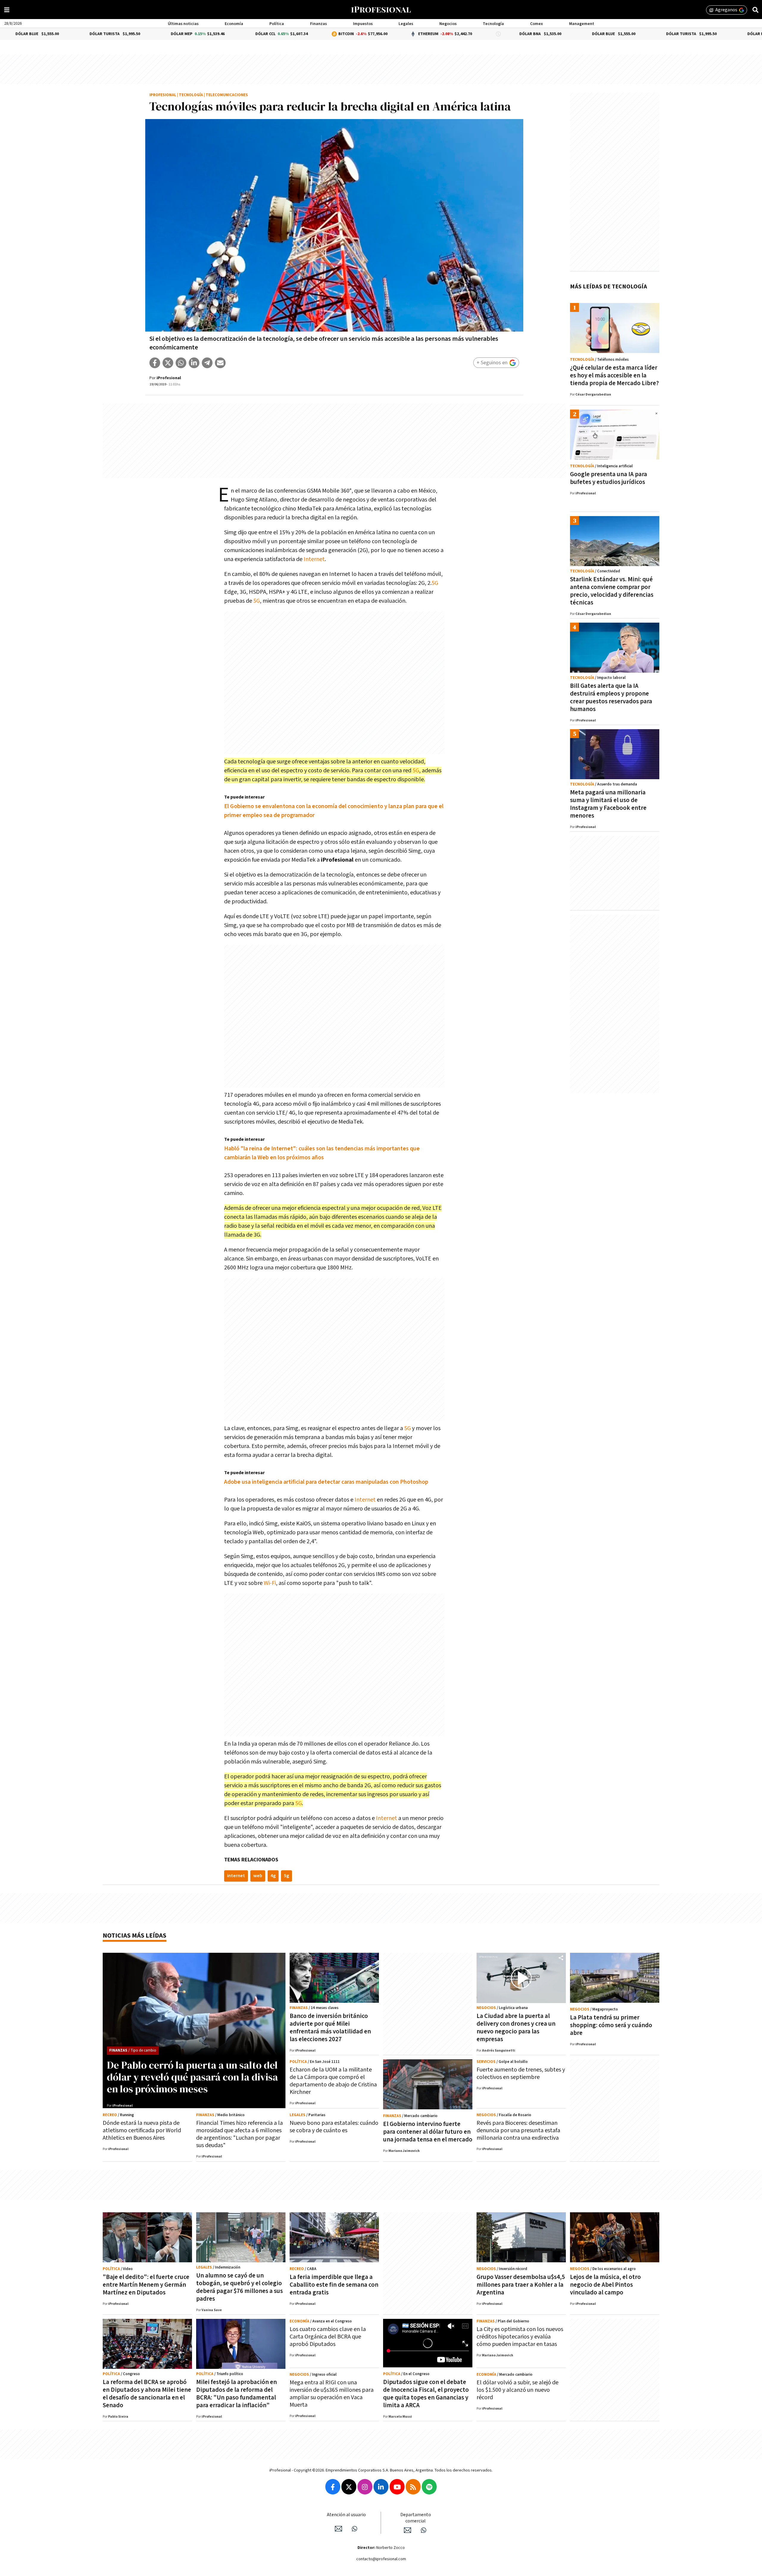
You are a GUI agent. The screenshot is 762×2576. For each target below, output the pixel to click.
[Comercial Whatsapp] (424, 2530)
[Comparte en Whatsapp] (181, 363)
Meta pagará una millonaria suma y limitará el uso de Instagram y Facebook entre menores (608, 804)
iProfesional (163, 95)
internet (236, 1876)
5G (435, 583)
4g (273, 1876)
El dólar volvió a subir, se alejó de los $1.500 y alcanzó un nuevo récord (517, 2390)
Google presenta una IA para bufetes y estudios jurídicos (609, 478)
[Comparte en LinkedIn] (194, 363)
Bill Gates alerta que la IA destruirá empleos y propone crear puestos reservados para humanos (611, 697)
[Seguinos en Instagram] (365, 2487)
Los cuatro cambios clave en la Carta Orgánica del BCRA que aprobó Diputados (328, 2337)
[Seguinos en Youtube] (397, 2487)
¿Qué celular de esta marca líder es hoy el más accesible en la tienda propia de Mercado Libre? (614, 375)
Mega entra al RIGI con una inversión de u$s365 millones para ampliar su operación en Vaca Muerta (332, 2394)
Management (582, 24)
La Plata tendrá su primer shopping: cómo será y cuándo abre (611, 2025)
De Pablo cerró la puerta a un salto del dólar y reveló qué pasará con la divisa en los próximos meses (192, 2077)
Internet (314, 559)
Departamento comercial (416, 2518)
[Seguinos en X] (349, 2487)
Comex (537, 24)
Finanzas (318, 24)
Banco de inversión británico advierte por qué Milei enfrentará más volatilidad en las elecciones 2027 (330, 2028)
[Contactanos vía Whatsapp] (355, 2529)
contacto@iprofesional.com (381, 2559)
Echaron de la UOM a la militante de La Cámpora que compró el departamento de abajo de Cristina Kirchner (333, 2081)
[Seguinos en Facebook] (333, 2487)
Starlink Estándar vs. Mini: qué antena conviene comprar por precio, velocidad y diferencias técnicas (612, 591)
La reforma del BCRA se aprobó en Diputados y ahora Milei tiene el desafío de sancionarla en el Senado (147, 2394)
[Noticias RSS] (413, 2487)
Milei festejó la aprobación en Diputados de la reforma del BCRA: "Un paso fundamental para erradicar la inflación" (236, 2394)
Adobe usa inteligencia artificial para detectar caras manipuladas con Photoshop (326, 1482)
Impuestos (363, 24)
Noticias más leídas (135, 1936)
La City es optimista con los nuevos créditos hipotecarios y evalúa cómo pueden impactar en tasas (520, 2337)
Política (277, 24)
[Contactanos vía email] (338, 2529)
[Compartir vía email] (220, 363)
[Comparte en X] (168, 363)
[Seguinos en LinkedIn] (381, 2487)
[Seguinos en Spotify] (429, 2487)
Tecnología (493, 24)
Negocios (448, 24)
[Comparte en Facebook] (155, 363)
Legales (406, 24)
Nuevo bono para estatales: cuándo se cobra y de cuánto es (334, 2127)
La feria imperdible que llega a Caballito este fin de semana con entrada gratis (334, 2285)
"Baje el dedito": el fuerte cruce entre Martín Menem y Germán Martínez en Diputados (146, 2285)
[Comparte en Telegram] (207, 363)
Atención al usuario (346, 2515)
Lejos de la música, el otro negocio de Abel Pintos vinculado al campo (605, 2285)
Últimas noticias (183, 24)
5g (286, 1876)
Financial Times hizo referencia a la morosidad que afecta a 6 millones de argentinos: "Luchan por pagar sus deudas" (239, 2134)
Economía (234, 24)
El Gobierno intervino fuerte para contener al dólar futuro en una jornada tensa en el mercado (428, 2132)
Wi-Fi (270, 1583)
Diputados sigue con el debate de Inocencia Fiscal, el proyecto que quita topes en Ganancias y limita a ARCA (426, 2394)
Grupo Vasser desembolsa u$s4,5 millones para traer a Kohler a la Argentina (521, 2285)
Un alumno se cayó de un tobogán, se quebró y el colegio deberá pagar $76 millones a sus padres (239, 2287)
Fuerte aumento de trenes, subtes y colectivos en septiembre (521, 2073)
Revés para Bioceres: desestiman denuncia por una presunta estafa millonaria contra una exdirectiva (518, 2130)
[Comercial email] (407, 2530)
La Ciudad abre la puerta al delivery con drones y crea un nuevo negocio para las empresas (516, 2028)
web (258, 1876)
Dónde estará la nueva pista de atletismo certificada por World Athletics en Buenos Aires (142, 2130)
